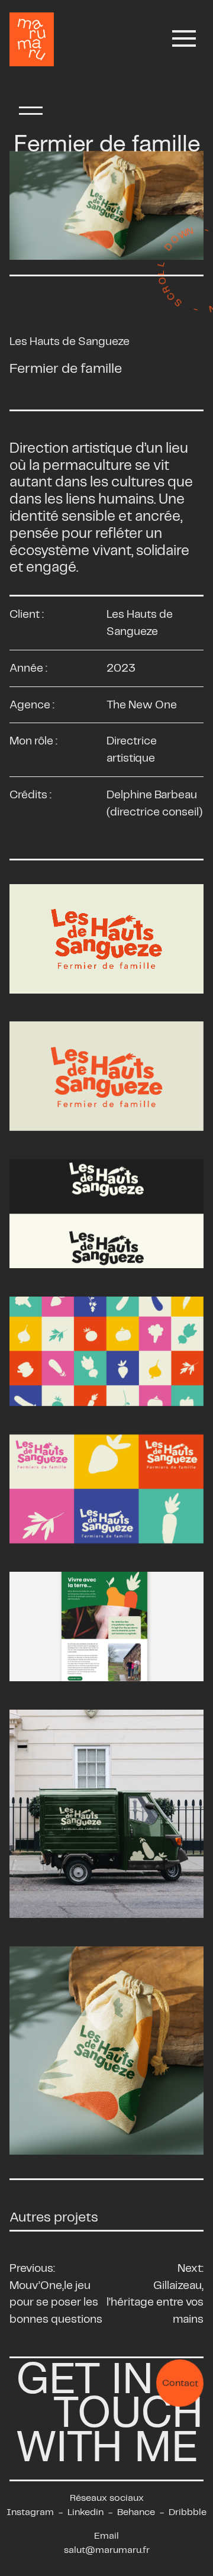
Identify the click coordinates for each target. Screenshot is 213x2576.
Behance (136, 2512)
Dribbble (188, 2512)
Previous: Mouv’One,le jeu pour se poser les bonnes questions (56, 2293)
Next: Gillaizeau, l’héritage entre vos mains (155, 2293)
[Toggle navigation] (184, 39)
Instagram (30, 2512)
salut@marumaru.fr (107, 2550)
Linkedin (85, 2512)
